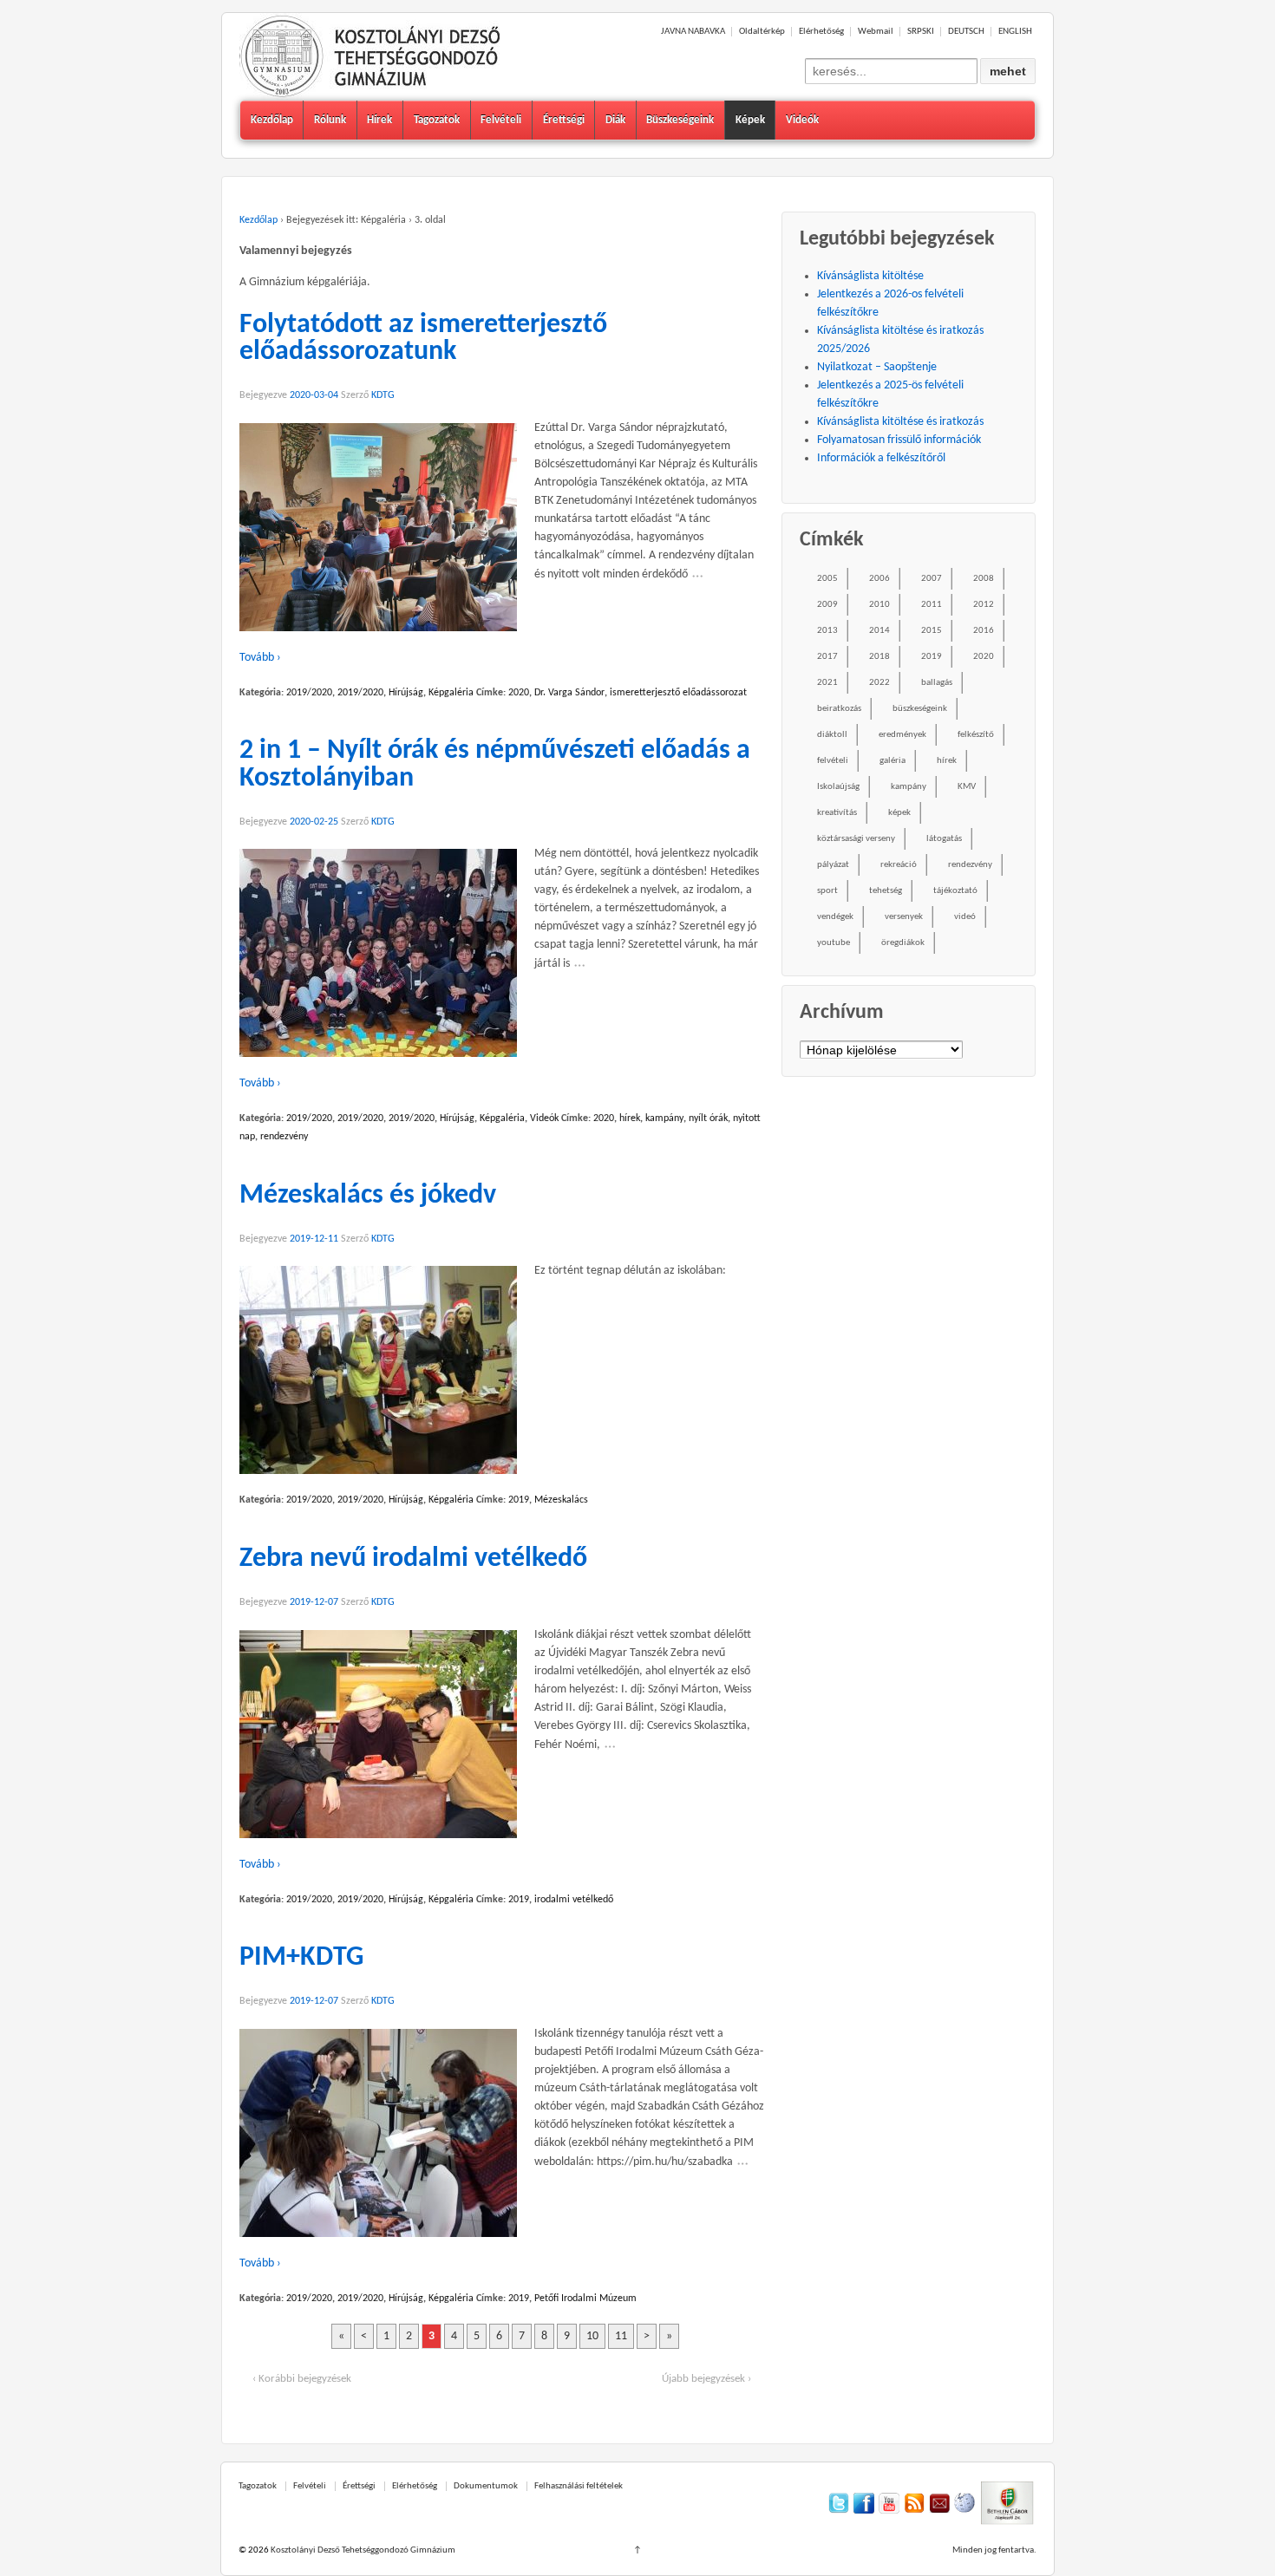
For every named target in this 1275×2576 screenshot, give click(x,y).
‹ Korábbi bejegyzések (302, 2379)
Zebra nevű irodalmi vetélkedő (413, 1559)
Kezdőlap (272, 120)
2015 (932, 631)
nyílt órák (708, 1118)
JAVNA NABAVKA (693, 32)
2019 (519, 1500)
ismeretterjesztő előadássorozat (678, 693)
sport (827, 891)
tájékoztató (955, 891)
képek (899, 813)
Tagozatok (437, 120)
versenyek (904, 917)
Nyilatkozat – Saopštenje (877, 367)
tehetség (886, 891)
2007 (932, 579)
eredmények (902, 735)
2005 (827, 579)
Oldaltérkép (762, 32)
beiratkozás (839, 709)
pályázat (833, 865)
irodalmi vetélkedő (574, 1900)
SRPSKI (921, 32)
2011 (932, 605)
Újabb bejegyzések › (706, 2379)
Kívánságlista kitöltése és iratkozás (900, 422)
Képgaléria (451, 693)
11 (621, 2336)
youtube (834, 943)
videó (965, 917)
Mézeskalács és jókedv (368, 1196)
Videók (802, 120)
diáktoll (832, 735)
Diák (615, 120)
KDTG (383, 395)
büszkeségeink (920, 709)
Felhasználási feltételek (579, 2486)
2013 (827, 631)
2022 (879, 683)
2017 (827, 657)
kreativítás (837, 813)
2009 (827, 605)
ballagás (937, 683)
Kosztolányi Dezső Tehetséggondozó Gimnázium (362, 2550)
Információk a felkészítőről (881, 458)
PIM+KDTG (301, 1958)
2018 (879, 657)
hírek (630, 1118)
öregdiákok (903, 943)
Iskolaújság (838, 787)
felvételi (833, 761)
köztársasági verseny (856, 839)
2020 (519, 693)
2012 (984, 605)
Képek (750, 120)
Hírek (379, 120)
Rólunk (330, 120)
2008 (984, 579)
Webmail (876, 32)
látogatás (944, 839)
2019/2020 (309, 693)
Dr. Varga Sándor (569, 693)
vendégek (835, 917)
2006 (879, 579)
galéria (892, 761)
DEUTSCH (966, 32)
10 (592, 2336)
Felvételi (501, 120)
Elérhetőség (821, 32)
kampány (664, 1118)
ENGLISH (1015, 32)
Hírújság (406, 693)
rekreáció (899, 865)
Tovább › (260, 658)
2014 (879, 631)
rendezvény (284, 1137)
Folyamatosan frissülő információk (899, 440)
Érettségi (564, 120)
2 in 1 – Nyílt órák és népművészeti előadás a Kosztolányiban (495, 765)
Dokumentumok (486, 2486)
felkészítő (976, 735)
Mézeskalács (561, 1500)
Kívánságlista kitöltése (870, 276)
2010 (879, 605)
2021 (827, 683)
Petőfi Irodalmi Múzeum (585, 2299)
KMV (967, 787)
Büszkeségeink (680, 120)
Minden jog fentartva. (994, 2550)
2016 (984, 631)
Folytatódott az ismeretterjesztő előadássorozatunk (423, 339)
